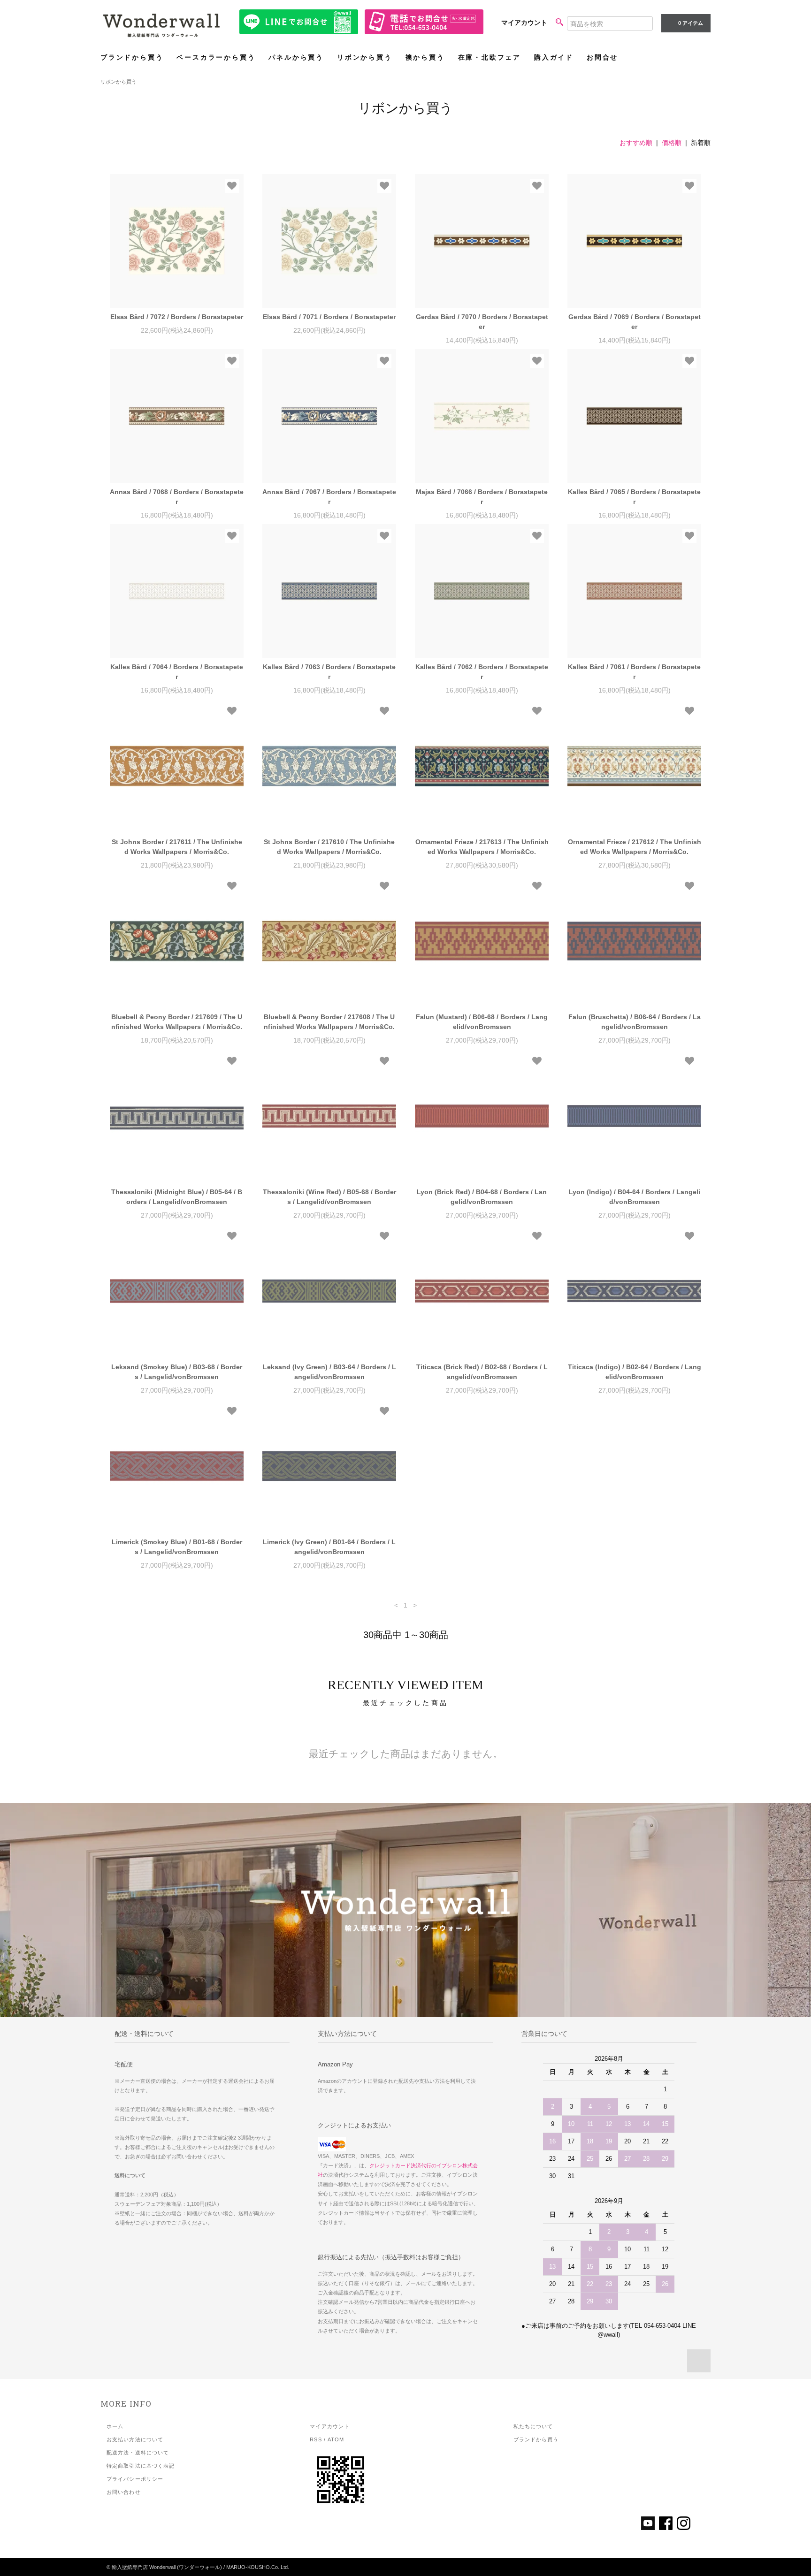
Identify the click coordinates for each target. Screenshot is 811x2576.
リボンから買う (365, 57)
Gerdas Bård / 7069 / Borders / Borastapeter (635, 322)
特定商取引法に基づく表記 (141, 2466)
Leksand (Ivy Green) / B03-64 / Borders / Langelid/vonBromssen (329, 1372)
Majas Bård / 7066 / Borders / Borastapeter (482, 497)
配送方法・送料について (138, 2453)
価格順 (672, 143)
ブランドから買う (132, 57)
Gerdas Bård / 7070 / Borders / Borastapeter (482, 322)
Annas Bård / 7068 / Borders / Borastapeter (177, 497)
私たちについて (533, 2426)
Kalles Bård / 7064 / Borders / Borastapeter (177, 672)
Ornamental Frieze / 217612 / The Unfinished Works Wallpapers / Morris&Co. (635, 847)
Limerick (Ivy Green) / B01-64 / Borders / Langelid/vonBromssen (329, 1547)
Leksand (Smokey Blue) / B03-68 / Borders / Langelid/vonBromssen (177, 1372)
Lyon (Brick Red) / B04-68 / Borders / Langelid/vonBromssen (482, 1197)
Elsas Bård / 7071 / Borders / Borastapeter (329, 317)
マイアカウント (524, 23)
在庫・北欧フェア (490, 57)
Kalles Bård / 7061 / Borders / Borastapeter (634, 672)
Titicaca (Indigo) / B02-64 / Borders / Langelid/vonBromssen (635, 1372)
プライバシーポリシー (135, 2479)
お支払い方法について (135, 2439)
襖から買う (425, 57)
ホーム (115, 2426)
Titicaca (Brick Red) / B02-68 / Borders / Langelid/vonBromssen (482, 1372)
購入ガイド (554, 57)
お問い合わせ (124, 2492)
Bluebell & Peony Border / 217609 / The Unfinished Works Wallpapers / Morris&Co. (177, 1022)
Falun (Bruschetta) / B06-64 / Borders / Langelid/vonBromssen (635, 1022)
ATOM (336, 2439)
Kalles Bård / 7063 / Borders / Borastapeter (329, 672)
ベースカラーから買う (216, 57)
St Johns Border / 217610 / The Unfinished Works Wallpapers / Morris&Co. (329, 847)
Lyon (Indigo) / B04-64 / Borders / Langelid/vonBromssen (635, 1197)
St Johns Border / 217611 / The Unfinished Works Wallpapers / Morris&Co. (177, 847)
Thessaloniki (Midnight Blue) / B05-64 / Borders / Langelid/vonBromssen (177, 1197)
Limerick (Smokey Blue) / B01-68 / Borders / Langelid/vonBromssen (177, 1547)
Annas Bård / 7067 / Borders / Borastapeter (329, 497)
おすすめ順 (636, 143)
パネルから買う (296, 57)
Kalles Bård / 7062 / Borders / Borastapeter (482, 672)
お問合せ (602, 57)
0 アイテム (691, 23)
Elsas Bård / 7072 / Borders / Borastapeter (177, 317)
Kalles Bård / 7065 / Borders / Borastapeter (634, 497)
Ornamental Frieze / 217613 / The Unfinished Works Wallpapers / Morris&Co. (482, 847)
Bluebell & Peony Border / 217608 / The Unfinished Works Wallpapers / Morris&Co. (329, 1022)
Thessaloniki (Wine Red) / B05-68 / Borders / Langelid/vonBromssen (329, 1197)
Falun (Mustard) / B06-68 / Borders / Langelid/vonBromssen (482, 1022)
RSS (316, 2439)
